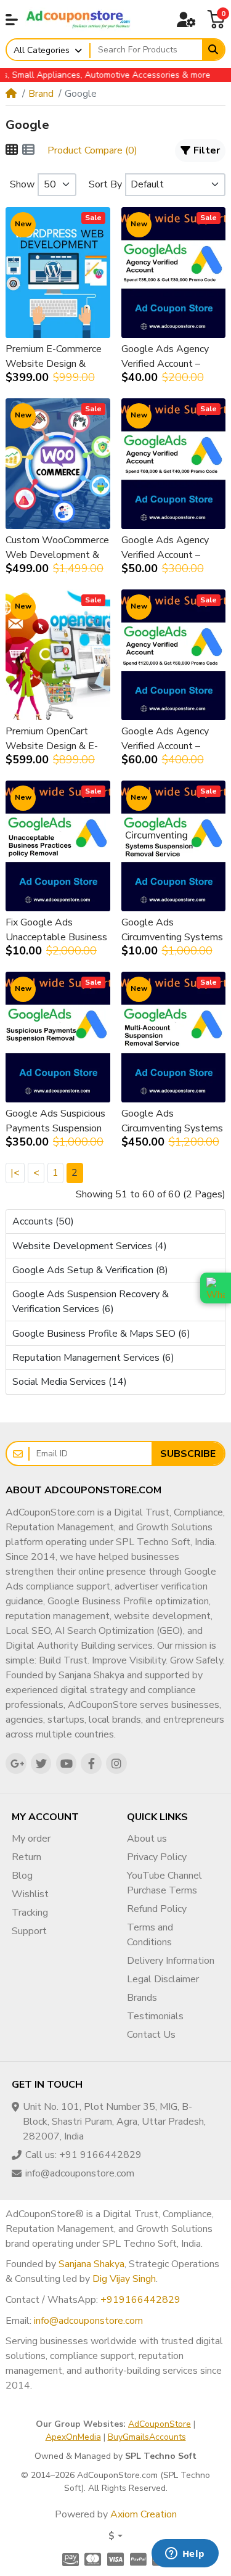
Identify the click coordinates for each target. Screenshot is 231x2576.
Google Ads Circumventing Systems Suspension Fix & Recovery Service (172, 930)
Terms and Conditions (150, 1935)
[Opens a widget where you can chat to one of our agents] (185, 2554)
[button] (12, 20)
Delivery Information (171, 1961)
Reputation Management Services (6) (93, 1358)
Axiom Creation (144, 2514)
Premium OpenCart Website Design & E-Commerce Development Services (55, 739)
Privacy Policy (157, 1857)
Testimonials (155, 2016)
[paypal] (138, 2559)
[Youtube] (67, 1763)
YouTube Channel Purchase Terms (164, 1883)
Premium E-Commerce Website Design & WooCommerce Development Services (55, 357)
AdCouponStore (160, 2424)
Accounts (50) (43, 1221)
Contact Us (151, 2035)
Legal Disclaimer (163, 1979)
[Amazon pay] (69, 2559)
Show (22, 184)
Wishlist (30, 1894)
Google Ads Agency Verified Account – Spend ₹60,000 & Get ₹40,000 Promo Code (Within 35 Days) (170, 548)
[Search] (213, 50)
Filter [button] (207, 150)
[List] (28, 150)
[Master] (93, 2559)
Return (26, 1857)
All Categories (42, 50)
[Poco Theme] (78, 19)
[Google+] (16, 1763)
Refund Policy (157, 1909)
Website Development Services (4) (90, 1246)
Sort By (105, 184)
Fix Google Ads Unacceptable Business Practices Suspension (56, 930)
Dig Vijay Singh (124, 2279)
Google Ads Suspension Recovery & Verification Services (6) (91, 1302)
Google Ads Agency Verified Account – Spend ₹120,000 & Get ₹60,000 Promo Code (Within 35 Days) (173, 739)
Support (29, 1931)
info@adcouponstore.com (88, 2321)
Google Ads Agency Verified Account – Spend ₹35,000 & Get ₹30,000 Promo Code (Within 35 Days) (170, 357)
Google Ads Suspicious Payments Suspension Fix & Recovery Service (55, 1121)
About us (147, 1839)
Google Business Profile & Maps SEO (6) (101, 1334)
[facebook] (91, 1763)
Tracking (30, 1913)
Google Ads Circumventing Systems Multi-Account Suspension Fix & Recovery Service (172, 1121)
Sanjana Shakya (91, 2264)
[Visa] (115, 2559)
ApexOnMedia (73, 2437)
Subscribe (188, 1454)
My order (31, 1839)
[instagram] (116, 1763)
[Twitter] (41, 1763)
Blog (22, 1876)
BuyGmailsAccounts (147, 2437)
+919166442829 (140, 2300)
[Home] (11, 94)
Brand (41, 94)
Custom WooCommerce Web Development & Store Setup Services (57, 548)
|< (15, 1173)
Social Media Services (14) (70, 1382)
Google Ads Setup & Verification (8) (90, 1270)
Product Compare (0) (92, 150)
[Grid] (12, 150)
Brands (142, 1998)
